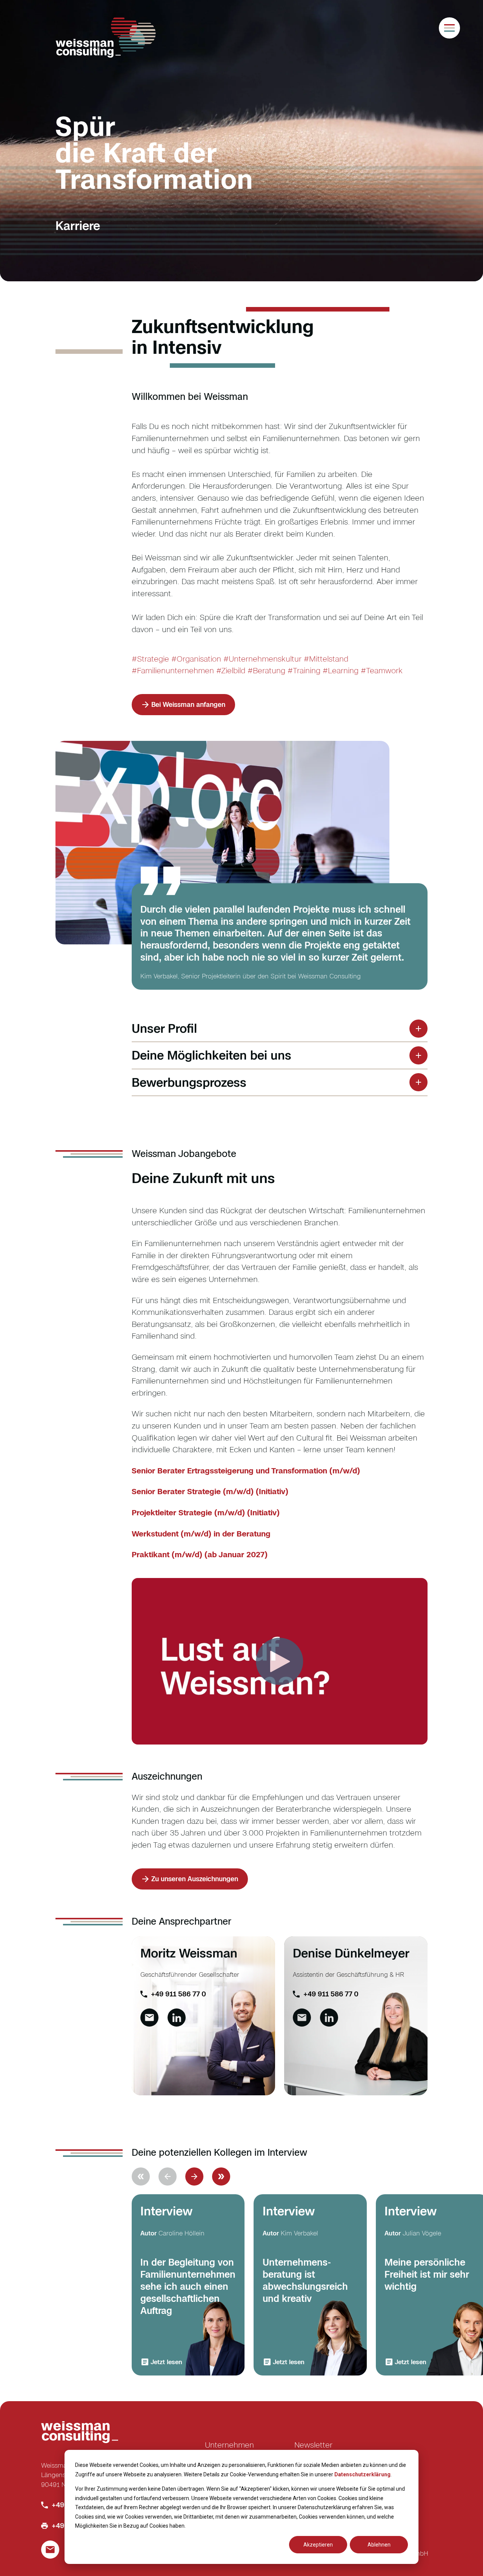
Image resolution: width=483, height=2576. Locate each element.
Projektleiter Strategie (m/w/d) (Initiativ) (206, 1512)
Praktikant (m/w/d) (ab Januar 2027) (200, 1554)
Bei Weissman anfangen (188, 704)
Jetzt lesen (166, 2362)
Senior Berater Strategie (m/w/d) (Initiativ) (210, 1491)
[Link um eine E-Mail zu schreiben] (149, 2018)
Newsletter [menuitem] (313, 2445)
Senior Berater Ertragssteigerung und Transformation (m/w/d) (246, 1471)
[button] (194, 2176)
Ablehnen (379, 2545)
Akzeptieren (318, 2545)
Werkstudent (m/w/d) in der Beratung (201, 1534)
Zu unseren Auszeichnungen (195, 1879)
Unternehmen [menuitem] (229, 2445)
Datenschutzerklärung (362, 2474)
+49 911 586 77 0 (178, 1994)
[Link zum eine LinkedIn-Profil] (177, 2018)
